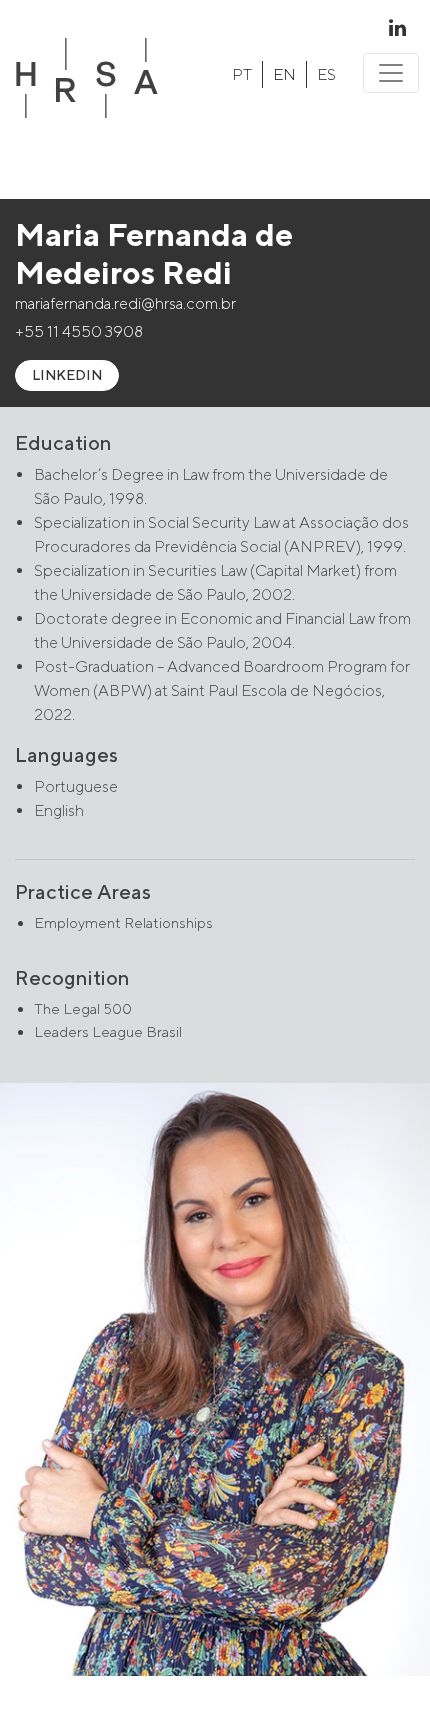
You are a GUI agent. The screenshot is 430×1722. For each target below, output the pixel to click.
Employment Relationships (123, 922)
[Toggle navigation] (391, 73)
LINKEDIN (67, 375)
